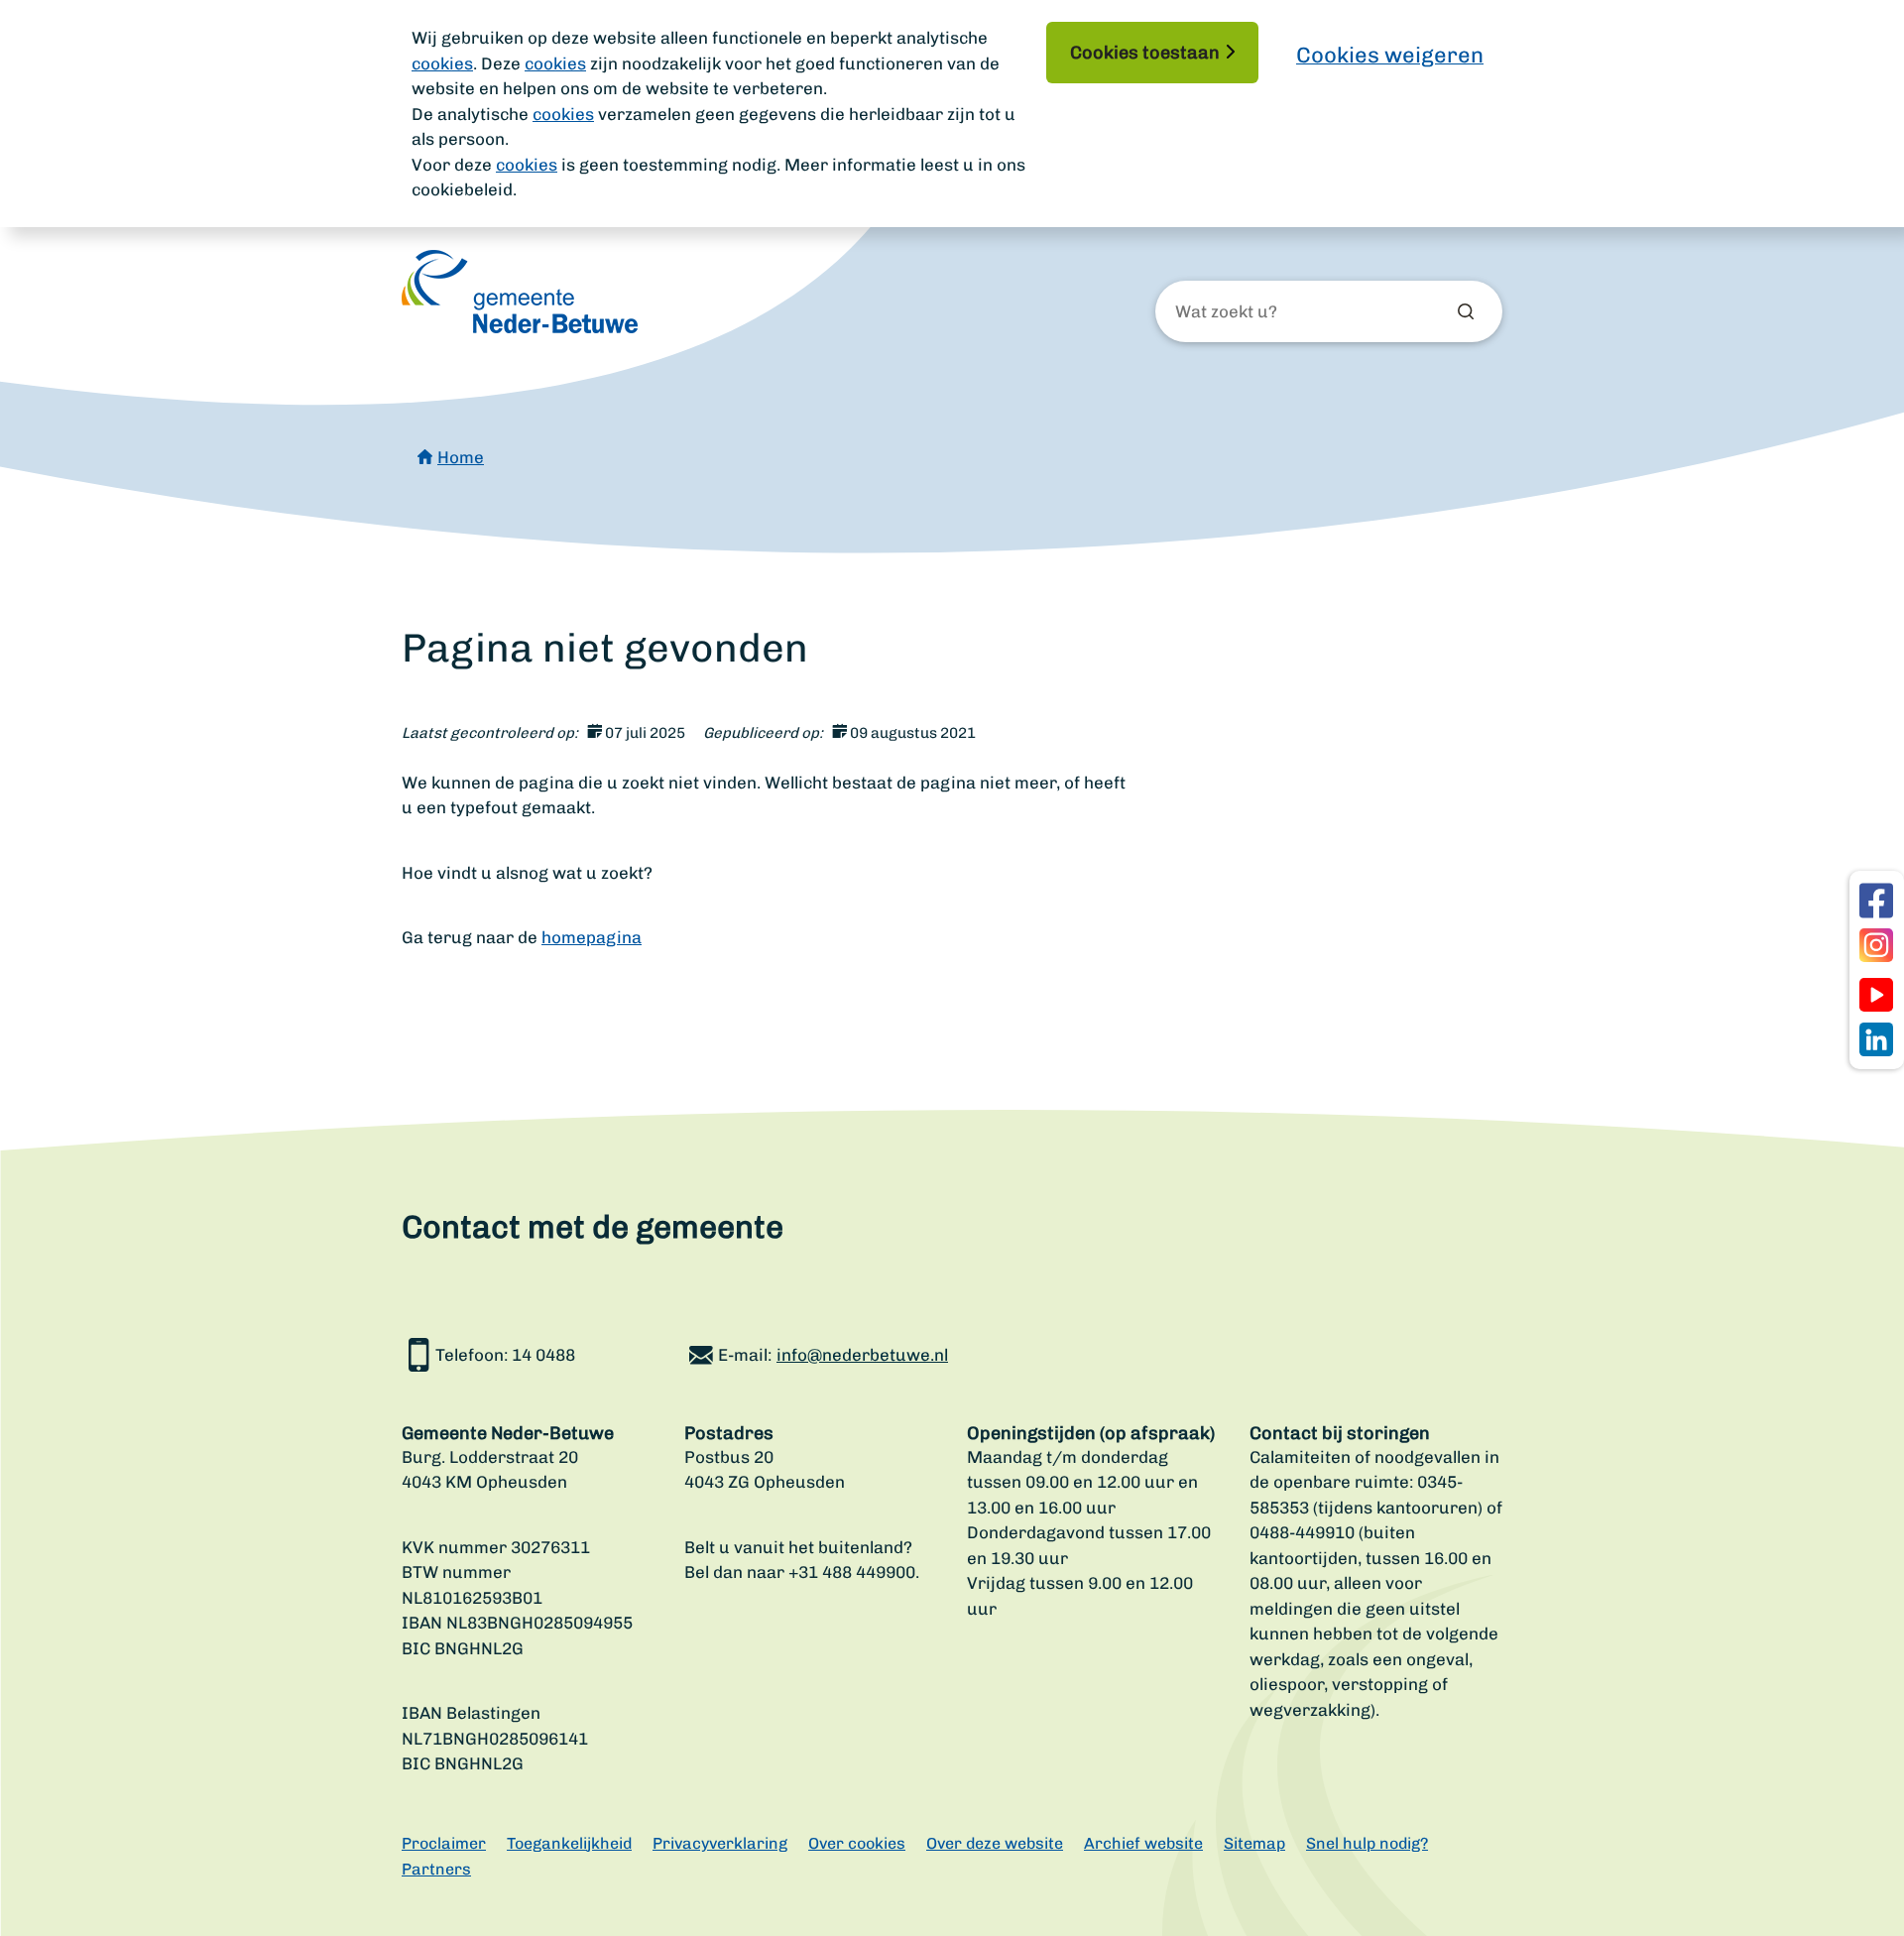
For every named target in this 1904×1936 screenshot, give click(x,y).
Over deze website (995, 1843)
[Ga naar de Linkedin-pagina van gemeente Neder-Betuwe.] (1876, 1039)
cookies (442, 63)
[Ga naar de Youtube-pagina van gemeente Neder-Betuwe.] (1876, 995)
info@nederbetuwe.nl (862, 1355)
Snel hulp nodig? (1367, 1843)
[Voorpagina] (520, 292)
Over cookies (857, 1843)
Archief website (1143, 1843)
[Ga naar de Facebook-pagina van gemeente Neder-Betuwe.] (1876, 901)
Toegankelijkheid (569, 1843)
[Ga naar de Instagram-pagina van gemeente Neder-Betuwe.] (1876, 945)
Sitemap (1254, 1843)
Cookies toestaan (1145, 53)
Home (461, 457)
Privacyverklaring (720, 1843)
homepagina (592, 937)
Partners (436, 1869)
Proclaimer (444, 1843)
